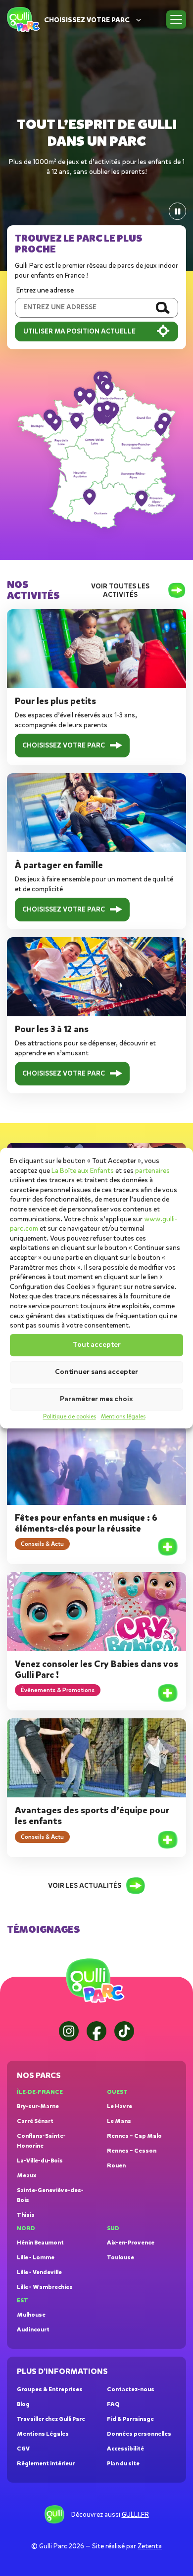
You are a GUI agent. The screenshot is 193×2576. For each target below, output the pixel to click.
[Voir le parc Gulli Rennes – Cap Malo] (50, 417)
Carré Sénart (35, 2121)
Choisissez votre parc (87, 20)
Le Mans (119, 2121)
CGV (23, 2449)
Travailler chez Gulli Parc (51, 2419)
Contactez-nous (131, 2389)
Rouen (116, 2165)
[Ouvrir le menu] (176, 20)
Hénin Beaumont (40, 2243)
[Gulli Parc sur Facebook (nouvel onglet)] (96, 2031)
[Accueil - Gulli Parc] (24, 20)
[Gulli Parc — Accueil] (97, 1981)
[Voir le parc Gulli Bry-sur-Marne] (107, 409)
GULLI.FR (135, 2514)
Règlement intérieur (46, 2463)
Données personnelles (139, 2434)
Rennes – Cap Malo (134, 2136)
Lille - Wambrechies (45, 2287)
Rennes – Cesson (132, 2151)
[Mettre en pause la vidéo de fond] (177, 211)
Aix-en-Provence (131, 2243)
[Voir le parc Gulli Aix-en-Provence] (142, 498)
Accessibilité (125, 2449)
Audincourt (33, 2329)
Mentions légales (123, 1416)
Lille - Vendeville (39, 2272)
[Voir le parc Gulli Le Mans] (77, 420)
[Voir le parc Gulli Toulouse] (90, 497)
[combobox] (82, 308)
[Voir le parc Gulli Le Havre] (80, 395)
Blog (23, 2404)
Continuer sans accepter (96, 1372)
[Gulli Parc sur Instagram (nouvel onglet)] (69, 2031)
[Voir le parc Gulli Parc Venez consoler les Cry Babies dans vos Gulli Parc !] (168, 1693)
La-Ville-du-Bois (40, 2161)
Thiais (26, 2215)
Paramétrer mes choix (96, 1399)
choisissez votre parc (64, 745)
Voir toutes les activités (120, 590)
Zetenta (150, 2546)
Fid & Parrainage (130, 2419)
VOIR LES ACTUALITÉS (85, 1886)
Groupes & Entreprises (50, 2389)
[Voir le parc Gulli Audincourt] (161, 427)
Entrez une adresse (45, 290)
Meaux (26, 2175)
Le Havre (120, 2106)
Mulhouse (31, 2315)
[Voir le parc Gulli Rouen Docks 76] (90, 396)
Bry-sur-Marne (38, 2106)
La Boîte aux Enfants (83, 1171)
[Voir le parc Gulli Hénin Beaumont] (107, 388)
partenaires (152, 1171)
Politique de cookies (70, 1416)
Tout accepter (97, 1345)
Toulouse (121, 2257)
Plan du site (123, 2463)
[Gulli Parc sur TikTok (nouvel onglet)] (124, 2031)
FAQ (113, 2404)
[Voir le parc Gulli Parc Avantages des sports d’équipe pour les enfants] (168, 1840)
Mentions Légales (43, 2434)
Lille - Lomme (36, 2257)
